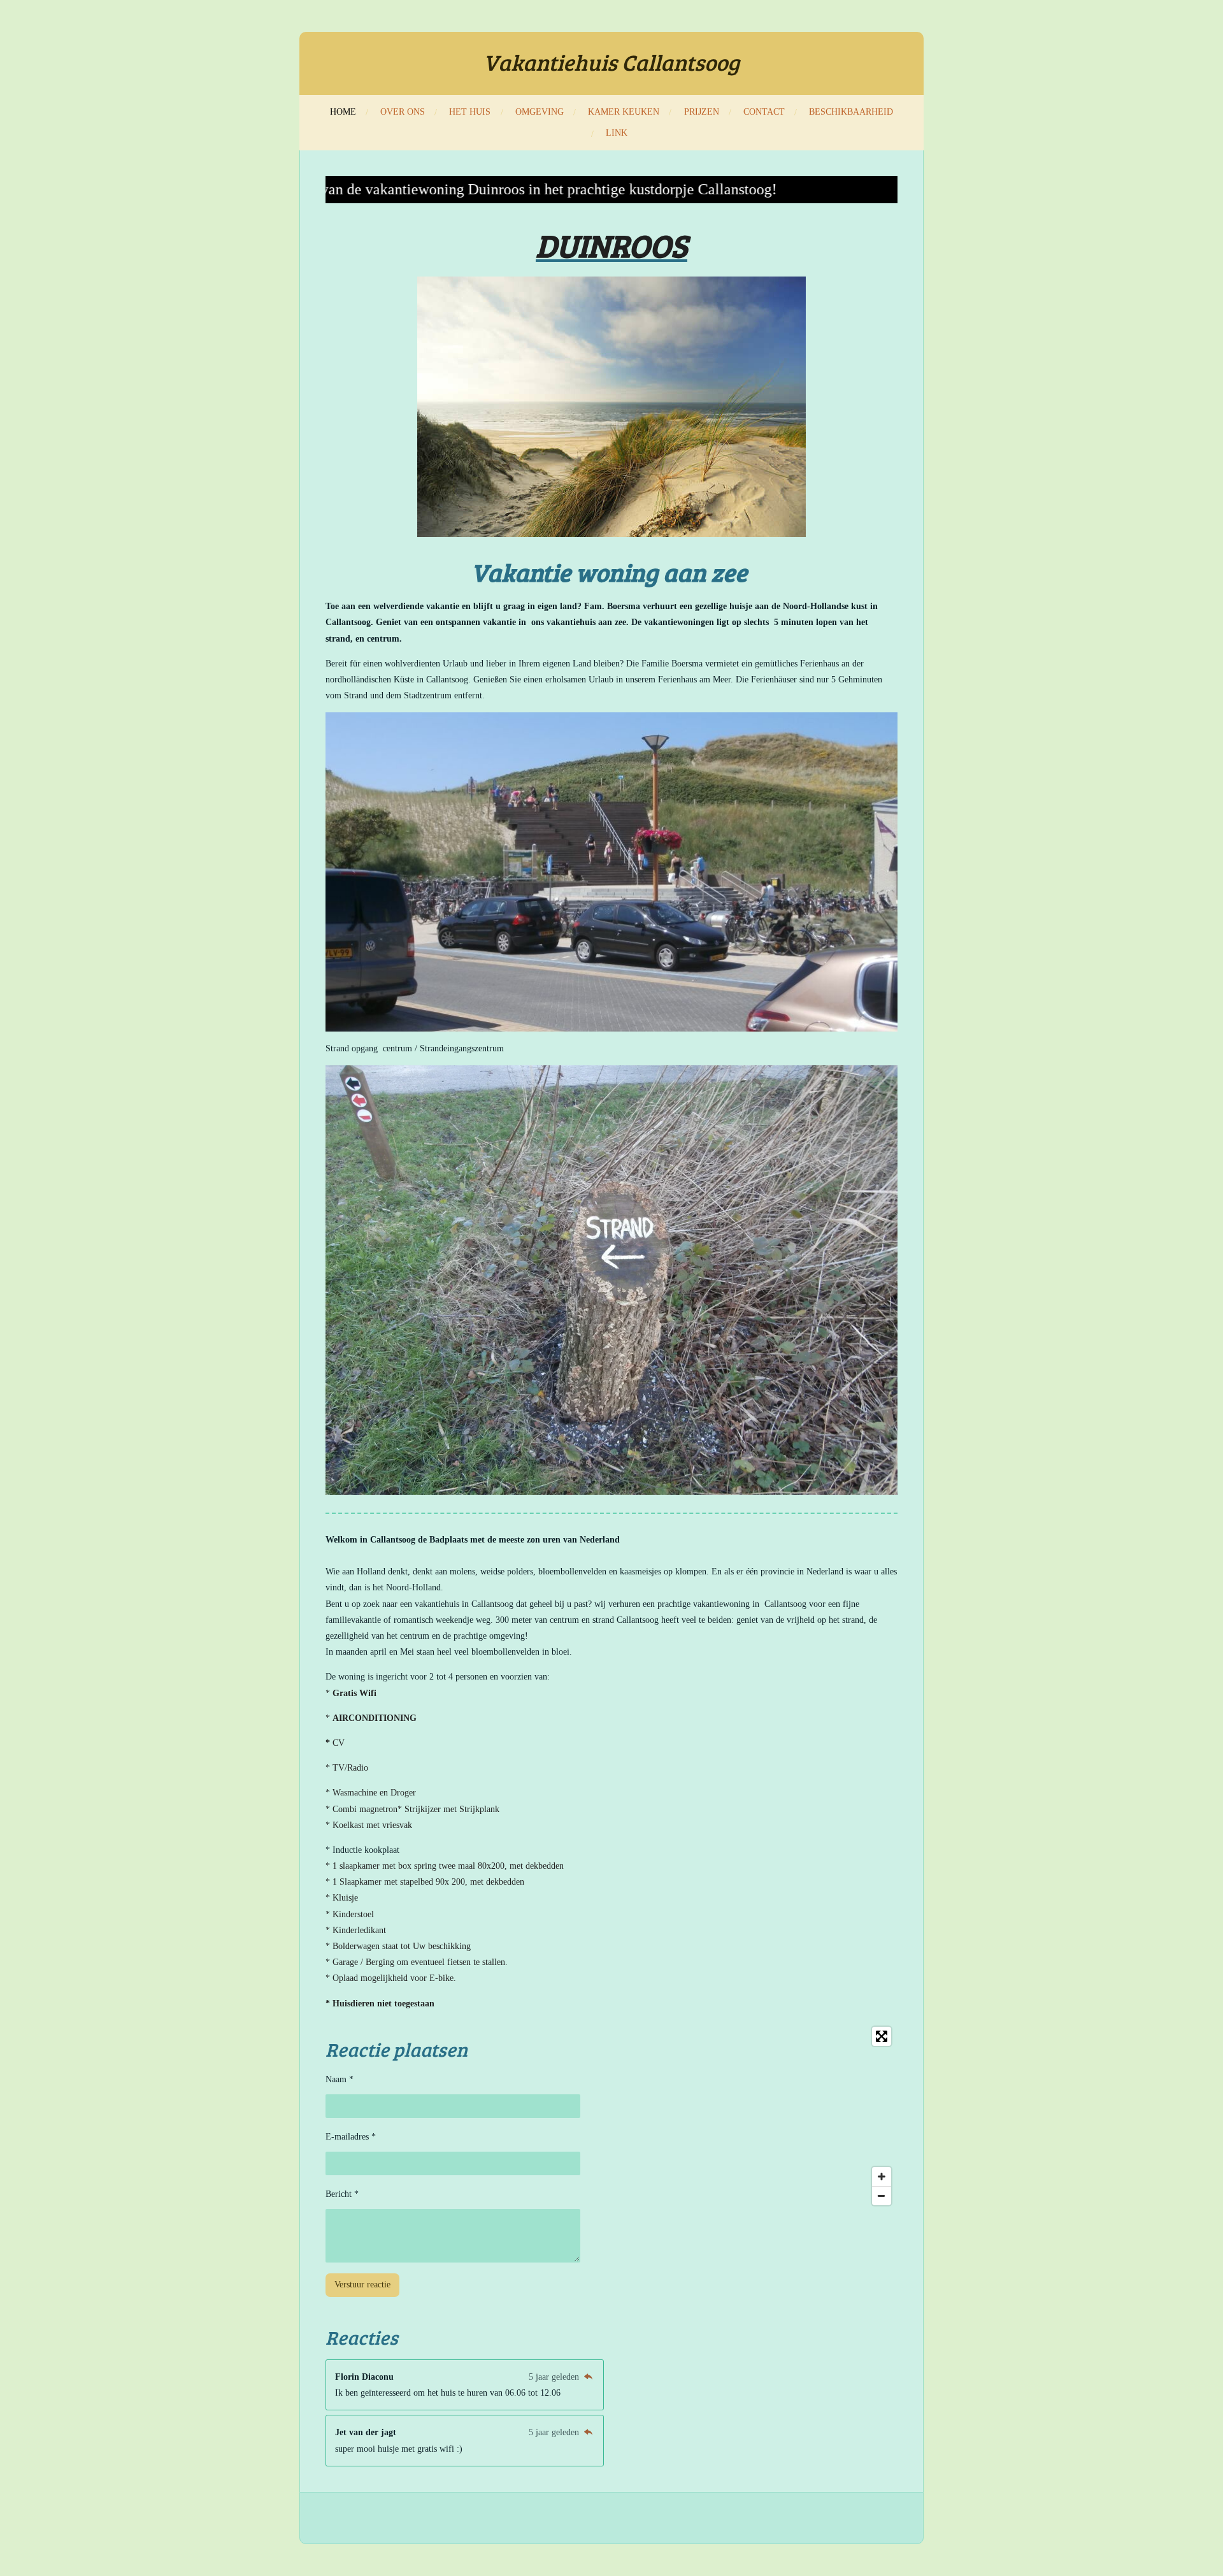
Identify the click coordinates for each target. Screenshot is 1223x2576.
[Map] (758, 2116)
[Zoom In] (882, 2177)
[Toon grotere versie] (611, 407)
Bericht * (342, 2194)
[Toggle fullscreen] (882, 2036)
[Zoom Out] (882, 2196)
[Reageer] (588, 2377)
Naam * (340, 2079)
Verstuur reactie (362, 2285)
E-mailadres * (351, 2137)
